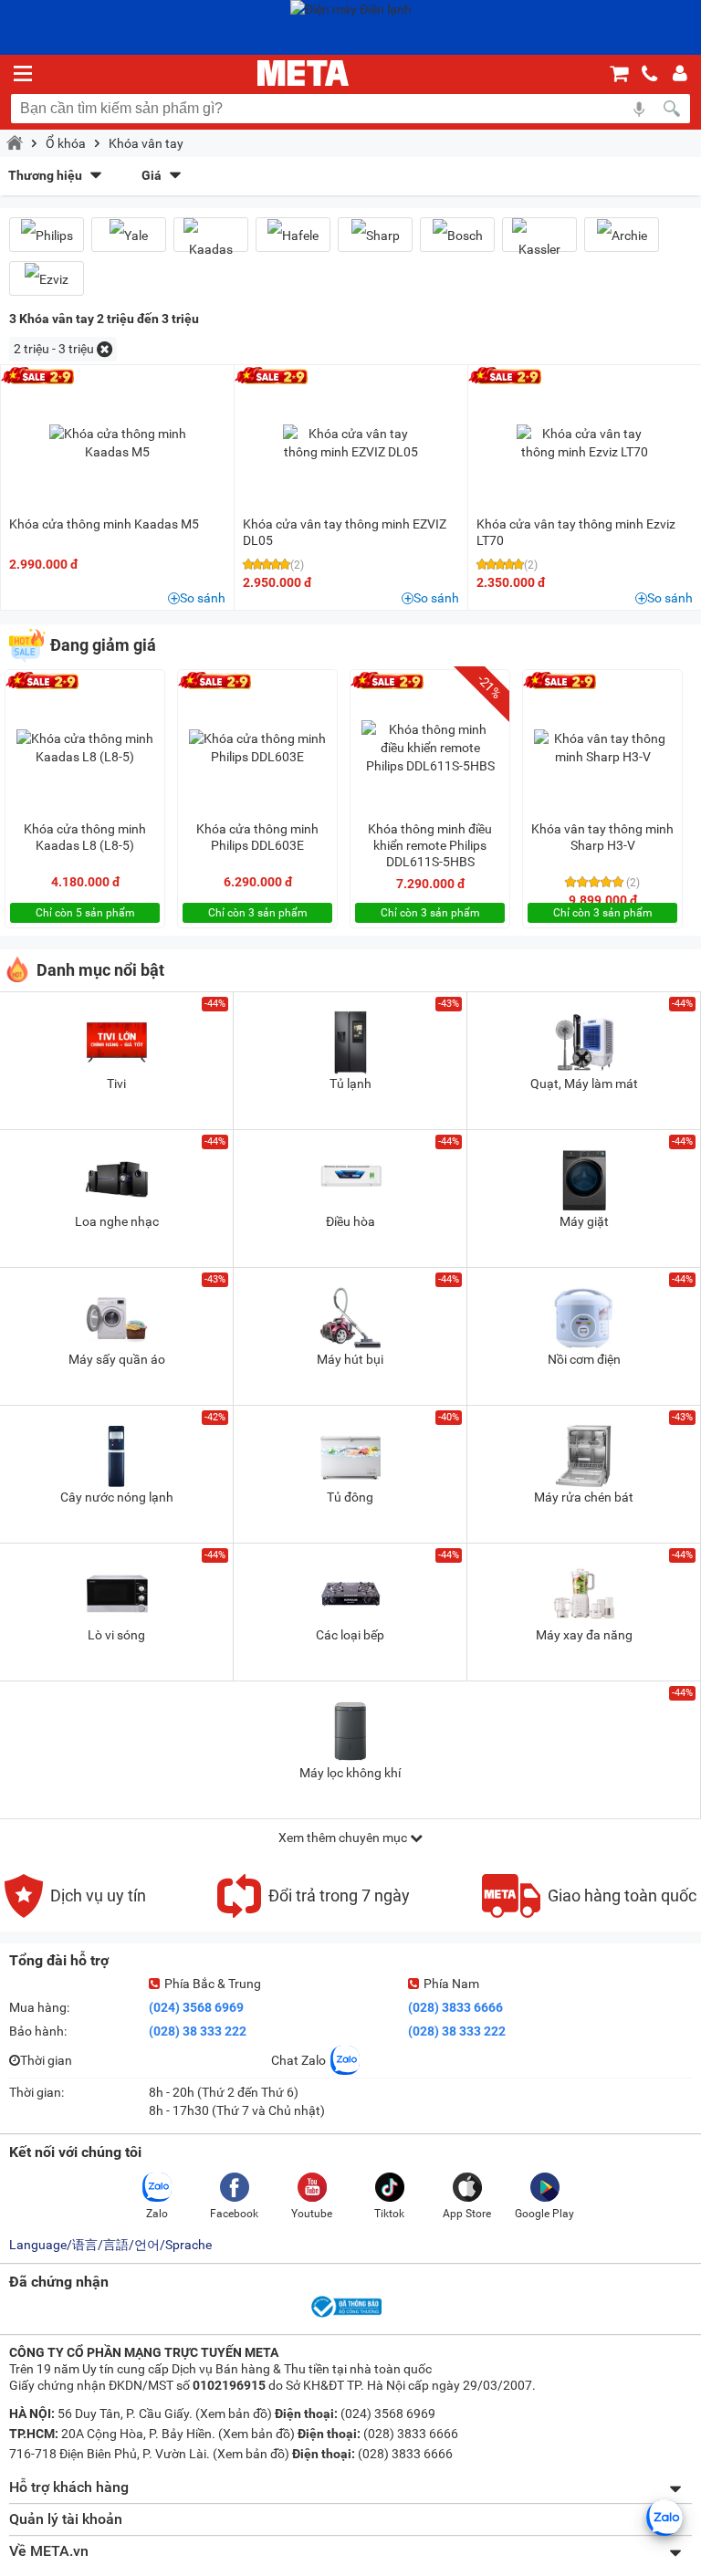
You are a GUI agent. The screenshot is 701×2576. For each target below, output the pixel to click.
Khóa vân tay (146, 143)
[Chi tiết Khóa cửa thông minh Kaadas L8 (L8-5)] (85, 748)
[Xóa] (105, 349)
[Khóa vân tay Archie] (622, 235)
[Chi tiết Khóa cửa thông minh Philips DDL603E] (257, 748)
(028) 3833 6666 (455, 2007)
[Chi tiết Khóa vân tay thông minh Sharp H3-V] (602, 748)
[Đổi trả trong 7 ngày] (314, 1913)
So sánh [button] (203, 598)
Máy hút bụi (350, 1359)
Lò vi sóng (116, 1635)
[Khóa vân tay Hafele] (293, 235)
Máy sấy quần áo (117, 1359)
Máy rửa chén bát (584, 1497)
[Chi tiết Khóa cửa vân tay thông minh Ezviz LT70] (585, 443)
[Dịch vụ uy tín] (75, 1913)
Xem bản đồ (234, 2414)
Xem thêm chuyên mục (344, 1838)
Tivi (116, 1084)
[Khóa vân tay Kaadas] (211, 242)
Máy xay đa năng (584, 1635)
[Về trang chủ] (303, 73)
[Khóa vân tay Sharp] (375, 235)
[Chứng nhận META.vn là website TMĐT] (345, 2316)
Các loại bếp (350, 1635)
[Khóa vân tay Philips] (47, 235)
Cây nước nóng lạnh (117, 1497)
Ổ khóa (66, 143)
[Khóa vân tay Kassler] (539, 242)
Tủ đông (350, 1497)
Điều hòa (350, 1221)
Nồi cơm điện (584, 1359)
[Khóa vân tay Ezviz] (47, 279)
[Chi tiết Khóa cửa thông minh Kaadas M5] (118, 443)
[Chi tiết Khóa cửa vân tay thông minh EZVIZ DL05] (351, 443)
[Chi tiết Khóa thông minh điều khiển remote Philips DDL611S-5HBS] (430, 748)
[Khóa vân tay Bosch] (457, 235)
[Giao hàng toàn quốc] (589, 1913)
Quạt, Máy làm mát (584, 1084)
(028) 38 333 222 (198, 2031)
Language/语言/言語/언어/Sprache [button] (110, 2245)
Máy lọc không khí (350, 1773)
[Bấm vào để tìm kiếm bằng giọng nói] (639, 109)
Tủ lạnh (350, 1084)
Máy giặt (584, 1221)
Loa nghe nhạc (117, 1221)
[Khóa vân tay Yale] (129, 235)
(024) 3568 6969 (196, 2007)
